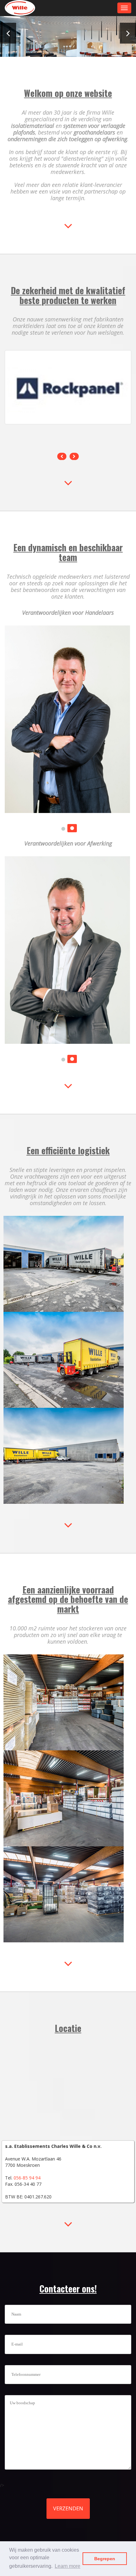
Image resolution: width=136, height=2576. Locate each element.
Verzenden (68, 2508)
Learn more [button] (68, 2566)
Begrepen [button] (105, 2559)
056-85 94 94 (27, 2178)
